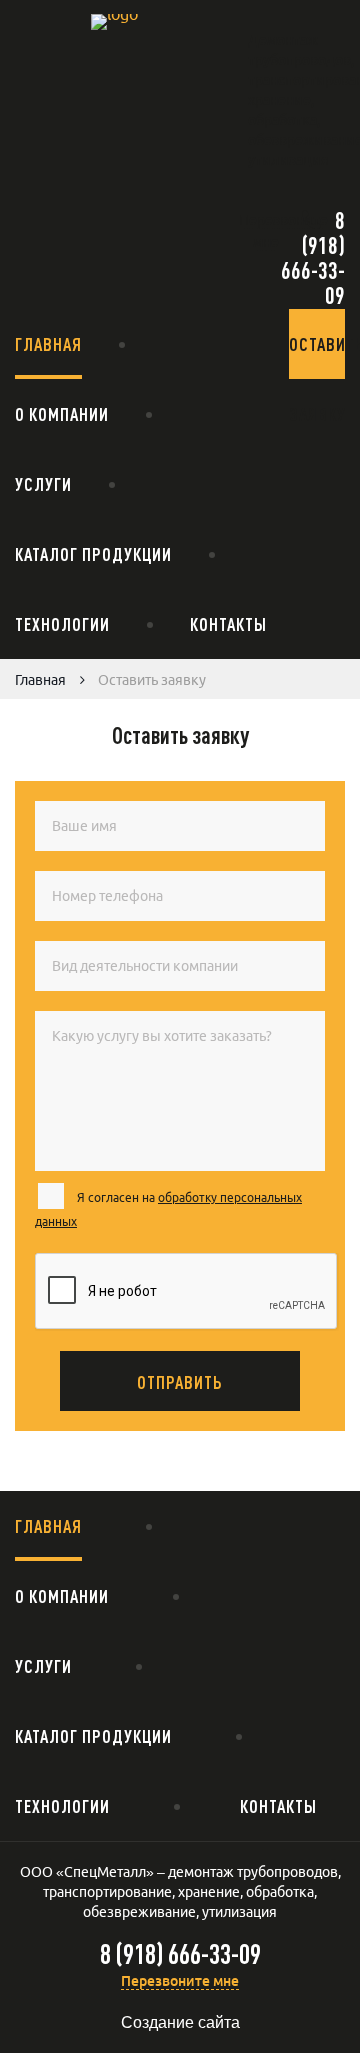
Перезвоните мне (180, 1981)
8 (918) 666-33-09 (313, 257)
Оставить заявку (317, 356)
